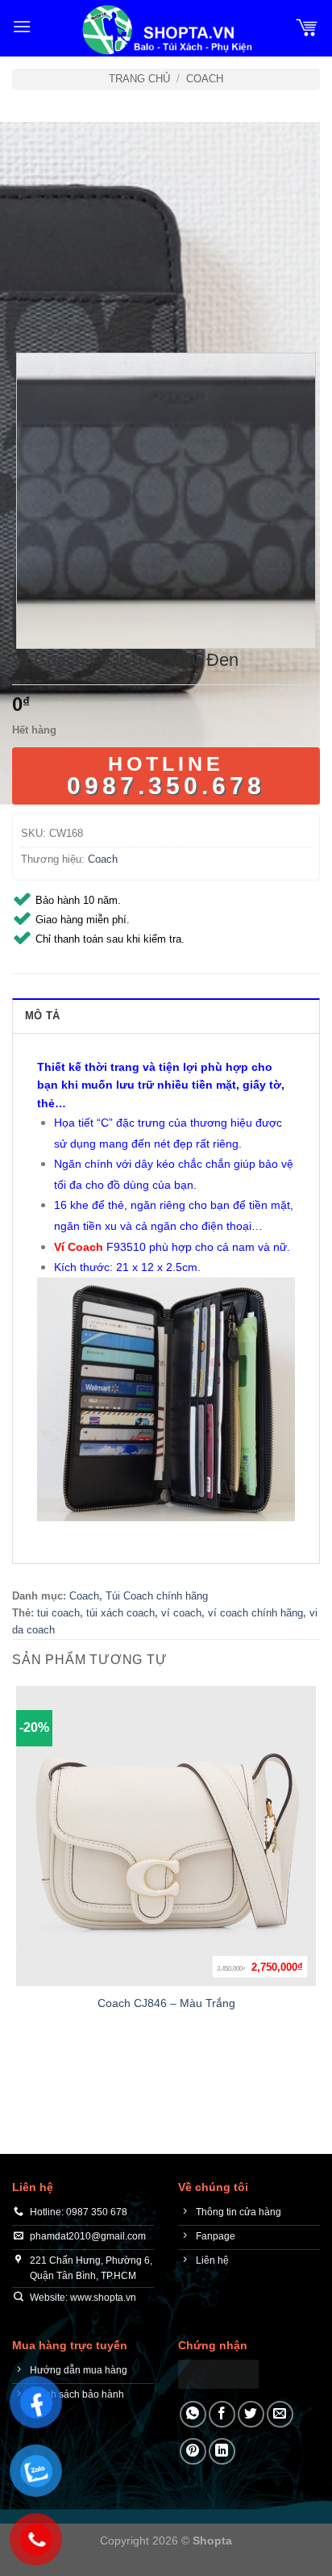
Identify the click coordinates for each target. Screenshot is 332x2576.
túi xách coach (120, 1613)
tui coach (58, 1613)
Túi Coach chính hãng (157, 1596)
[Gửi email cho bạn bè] (280, 2414)
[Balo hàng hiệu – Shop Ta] (166, 30)
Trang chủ (139, 79)
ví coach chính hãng (255, 1613)
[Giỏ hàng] (307, 27)
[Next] (72, 308)
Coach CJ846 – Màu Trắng (166, 2003)
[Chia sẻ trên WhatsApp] (193, 2414)
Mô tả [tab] (42, 1016)
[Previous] (28, 308)
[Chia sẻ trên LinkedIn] (222, 2451)
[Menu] (22, 26)
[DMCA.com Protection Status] (218, 2373)
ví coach (181, 1613)
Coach (205, 79)
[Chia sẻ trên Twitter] (251, 2414)
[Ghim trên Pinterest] (193, 2451)
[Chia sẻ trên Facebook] (222, 2414)
